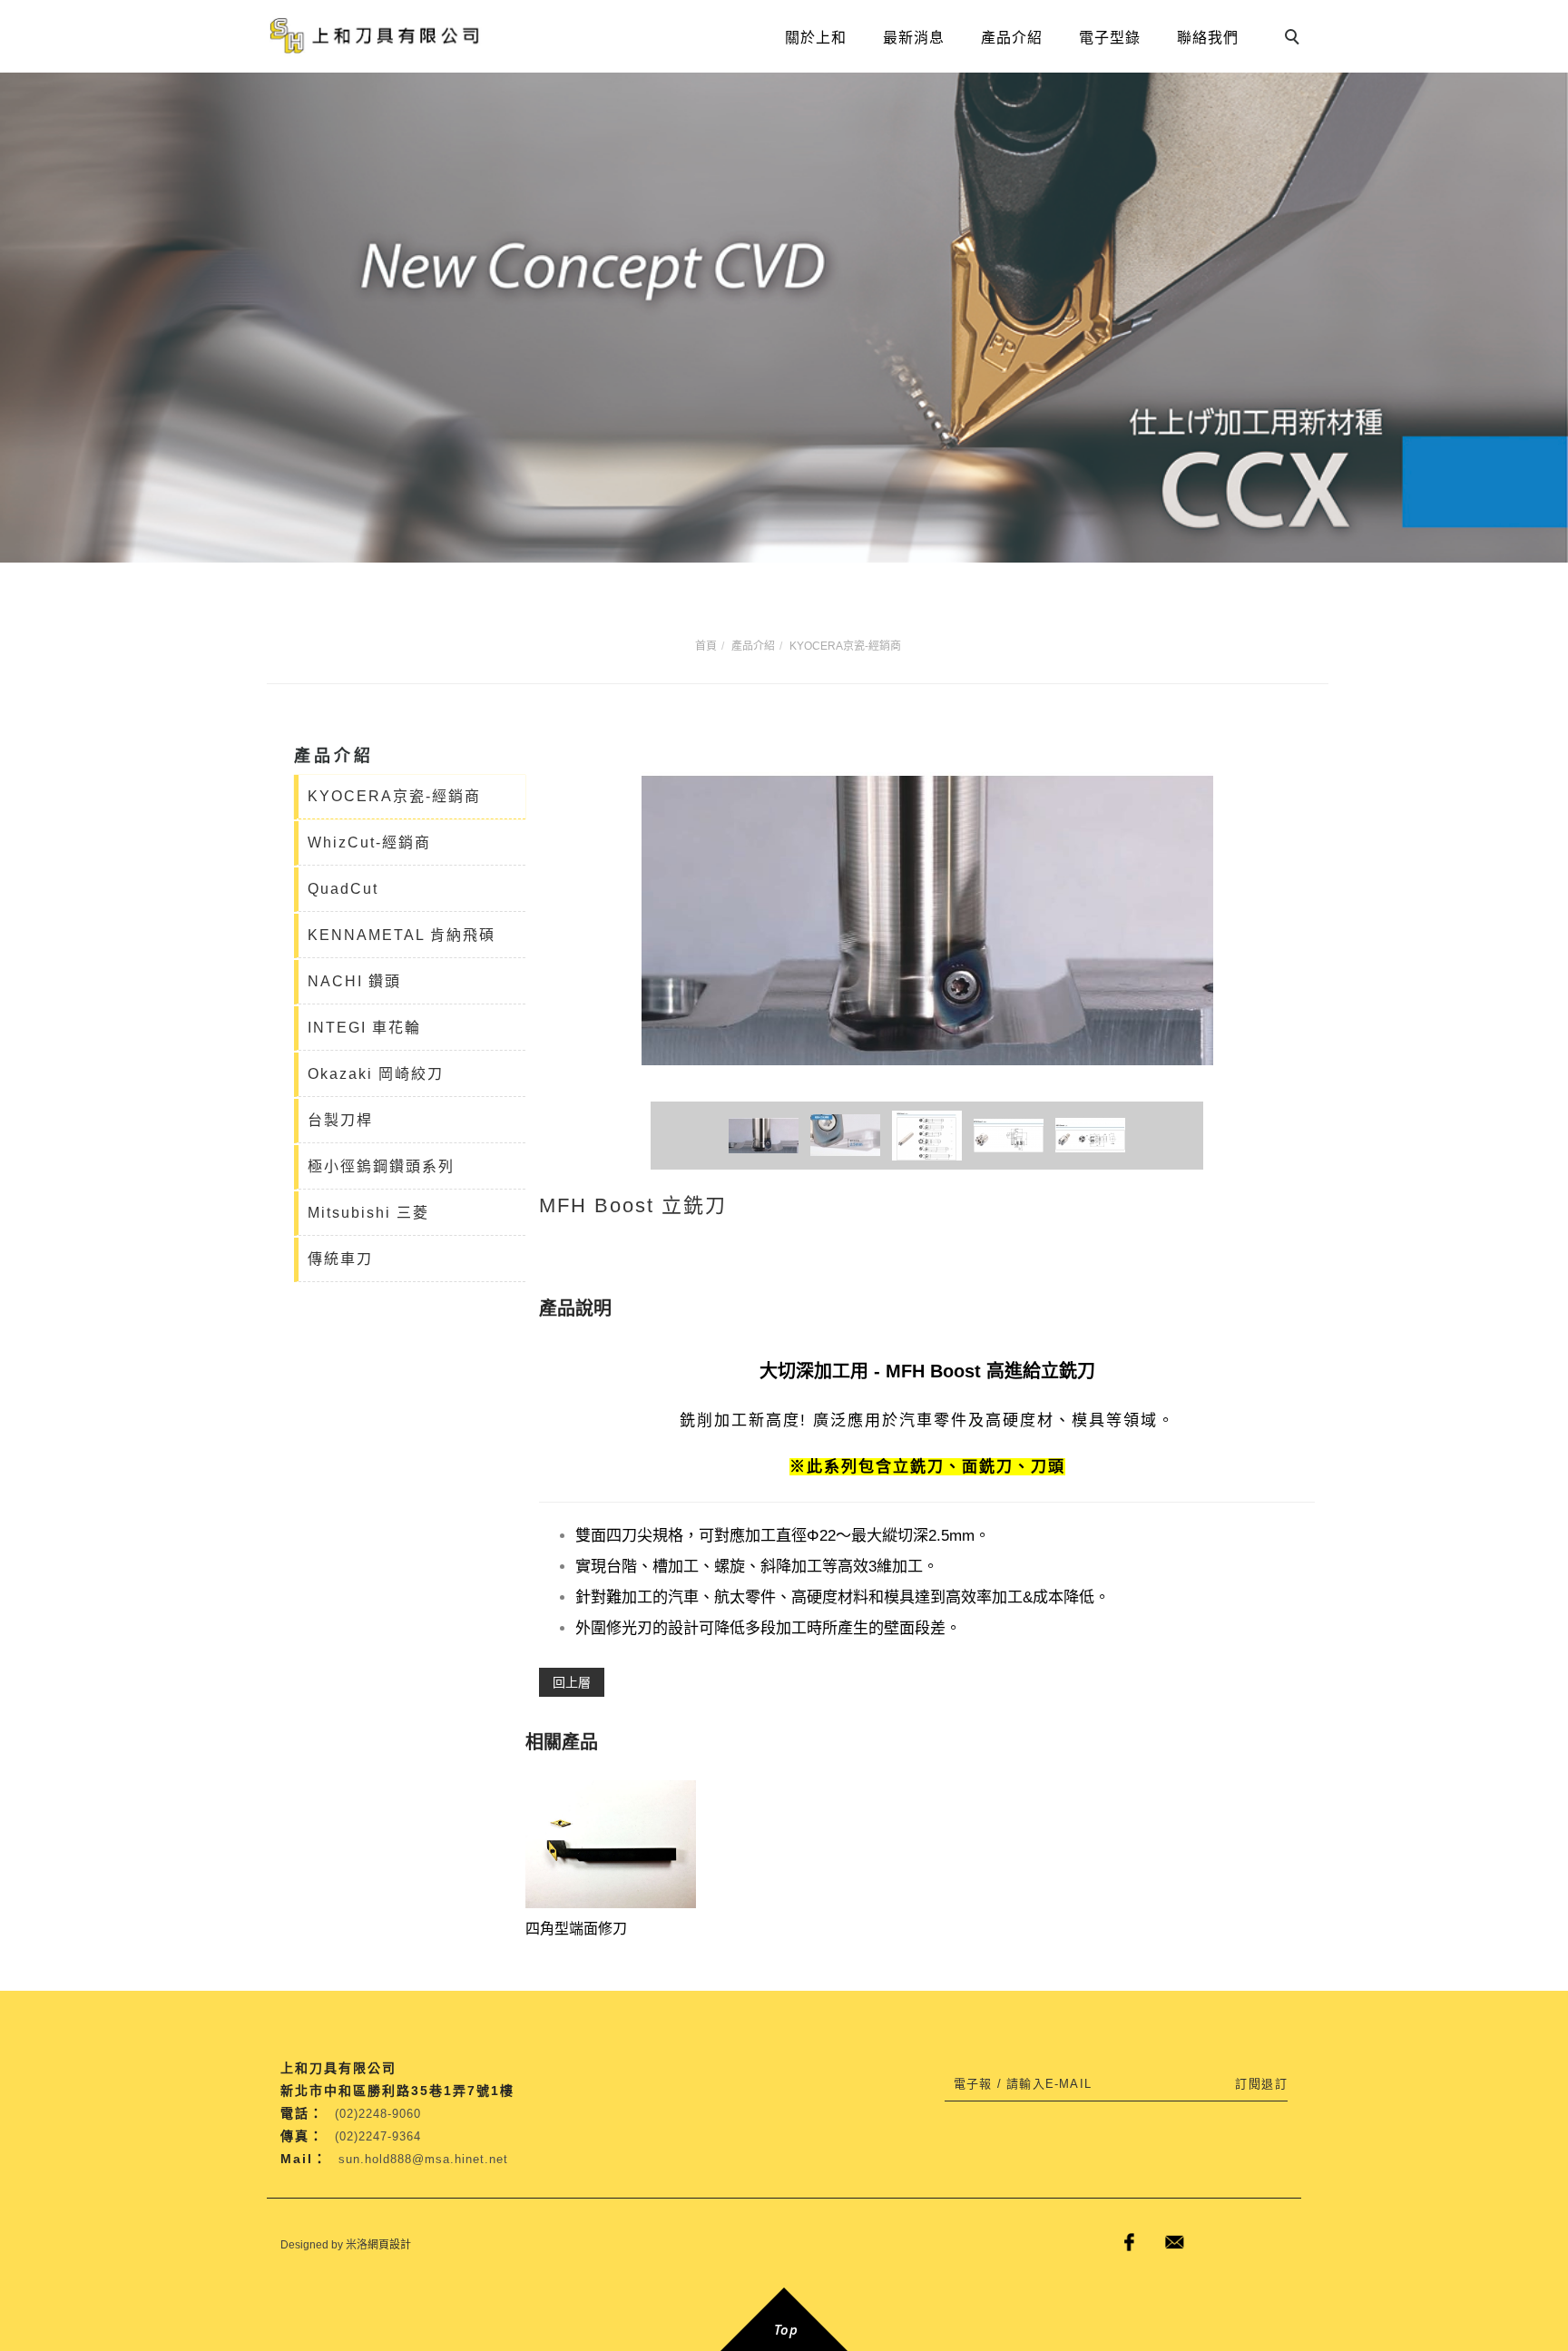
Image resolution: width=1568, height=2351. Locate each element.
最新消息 (914, 38)
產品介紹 (1012, 38)
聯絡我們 (1208, 38)
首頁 (706, 646)
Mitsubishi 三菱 (368, 1213)
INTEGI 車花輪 (364, 1028)
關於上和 (816, 38)
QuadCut (343, 889)
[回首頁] (376, 36)
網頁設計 (389, 2245)
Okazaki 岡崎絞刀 (376, 1074)
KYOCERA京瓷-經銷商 (845, 646)
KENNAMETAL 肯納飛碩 (402, 935)
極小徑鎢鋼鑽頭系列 (381, 1166)
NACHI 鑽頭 (354, 981)
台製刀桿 (340, 1120)
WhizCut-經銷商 (369, 842)
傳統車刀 (340, 1259)
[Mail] (1174, 2242)
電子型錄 (1110, 38)
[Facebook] (1129, 2242)
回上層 (572, 1682)
